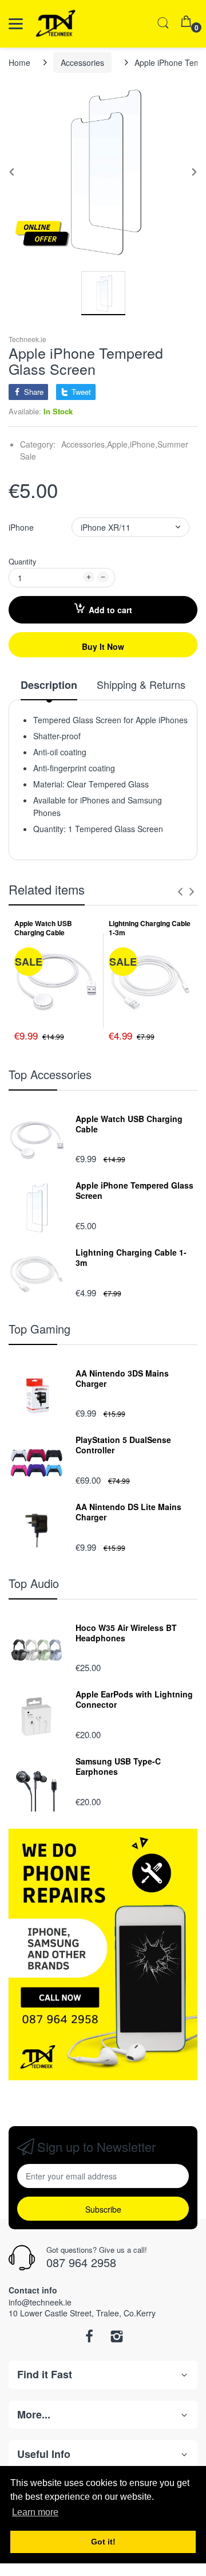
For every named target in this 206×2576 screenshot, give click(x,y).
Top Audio (34, 1583)
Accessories (82, 62)
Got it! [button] (103, 2542)
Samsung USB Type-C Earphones (118, 1766)
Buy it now (103, 646)
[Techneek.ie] (70, 24)
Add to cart (110, 610)
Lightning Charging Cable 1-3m (150, 928)
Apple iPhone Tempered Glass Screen (134, 1190)
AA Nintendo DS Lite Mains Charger (128, 1512)
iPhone (21, 527)
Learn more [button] (35, 2512)
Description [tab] (49, 685)
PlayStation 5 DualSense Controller (123, 1445)
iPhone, (144, 444)
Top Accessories (50, 1074)
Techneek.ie (27, 339)
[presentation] (180, 892)
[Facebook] (89, 2339)
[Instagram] (117, 2339)
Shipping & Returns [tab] (141, 685)
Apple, (118, 444)
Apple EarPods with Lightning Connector (134, 1699)
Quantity (23, 561)
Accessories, (84, 444)
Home (19, 62)
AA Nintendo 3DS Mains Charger (122, 1378)
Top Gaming (39, 1329)
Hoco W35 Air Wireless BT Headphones (126, 1633)
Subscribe (103, 2209)
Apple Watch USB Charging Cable (43, 928)
